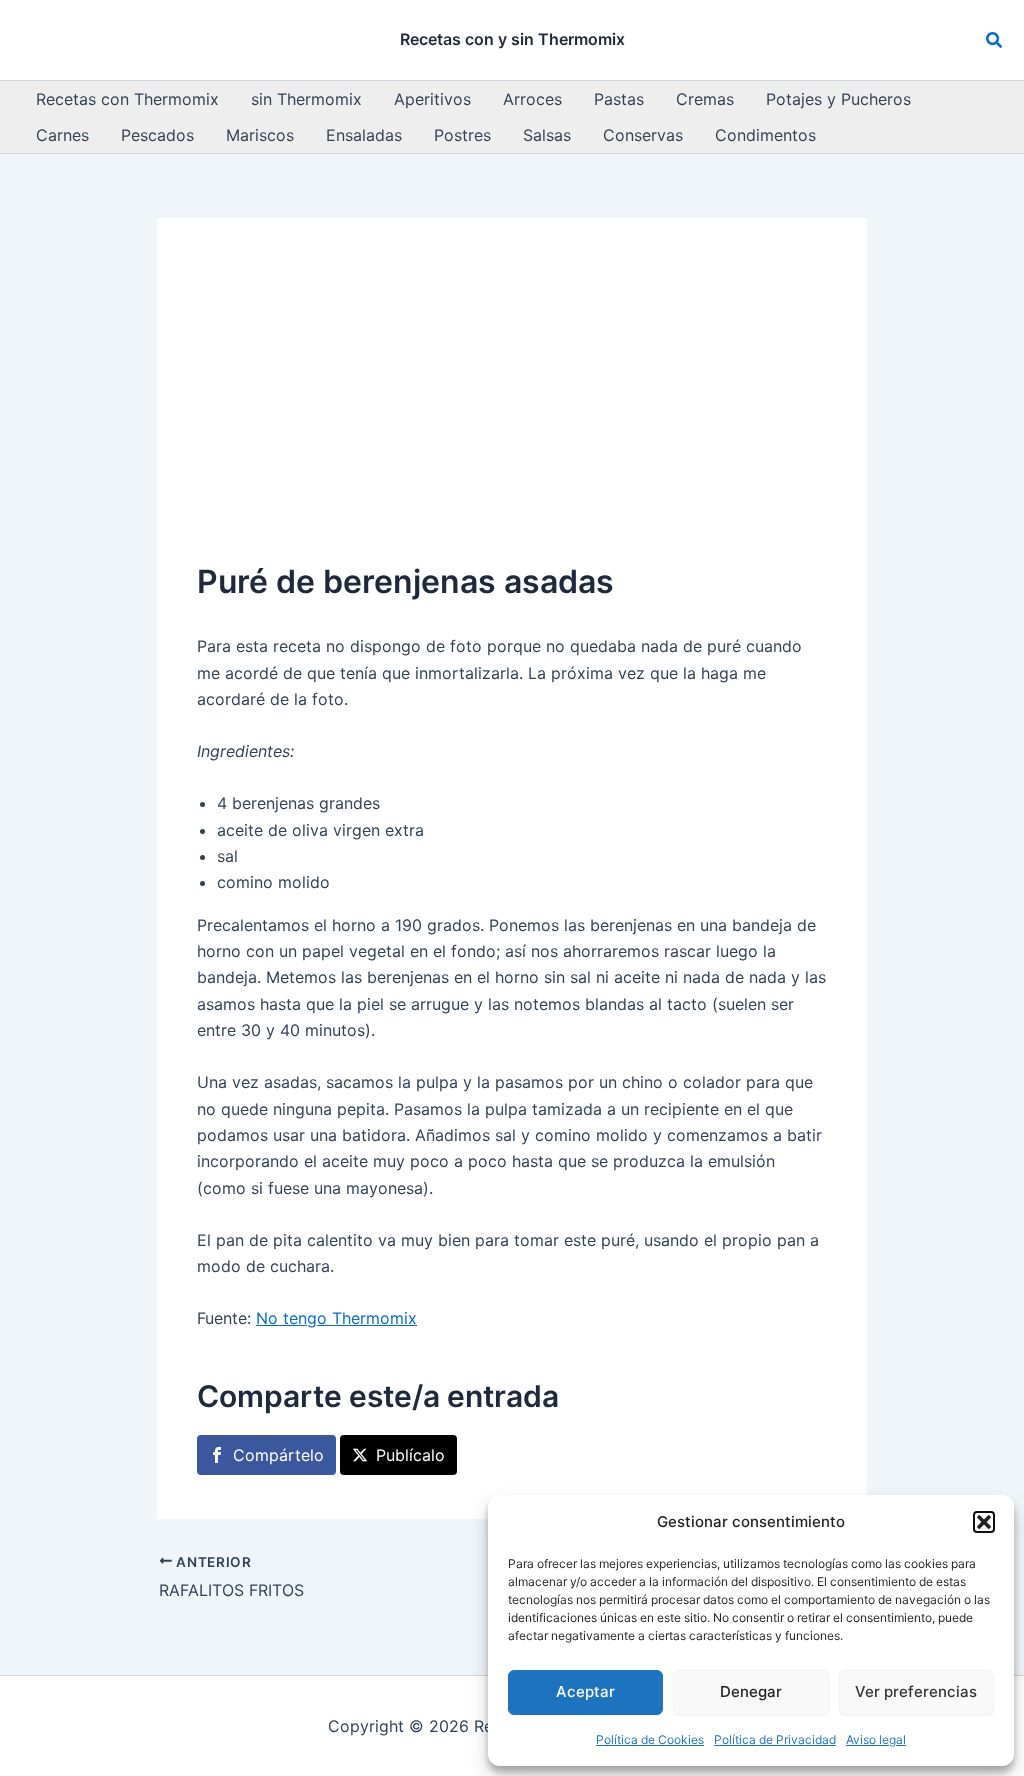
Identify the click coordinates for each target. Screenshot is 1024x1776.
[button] (984, 1522)
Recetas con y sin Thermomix (512, 39)
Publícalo (410, 1455)
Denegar (751, 1691)
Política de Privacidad (775, 1739)
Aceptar (585, 1691)
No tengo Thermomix (336, 1318)
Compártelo (278, 1455)
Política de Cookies (650, 1739)
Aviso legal (876, 1739)
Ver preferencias (916, 1691)
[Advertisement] (512, 408)
